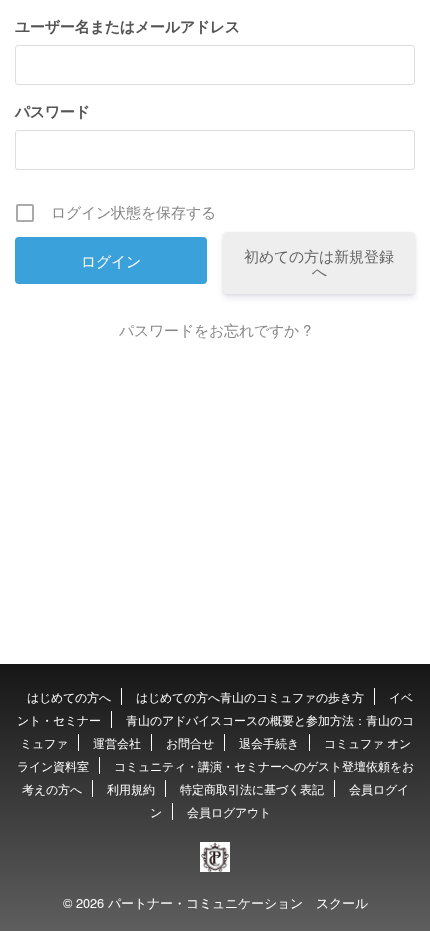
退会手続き (269, 742)
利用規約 (131, 788)
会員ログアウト (229, 811)
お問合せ (190, 742)
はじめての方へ (69, 696)
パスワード (52, 111)
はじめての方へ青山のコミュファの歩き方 (250, 696)
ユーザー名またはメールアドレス (127, 26)
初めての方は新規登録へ (319, 263)
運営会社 (117, 742)
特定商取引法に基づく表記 (252, 788)
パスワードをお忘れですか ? (215, 329)
